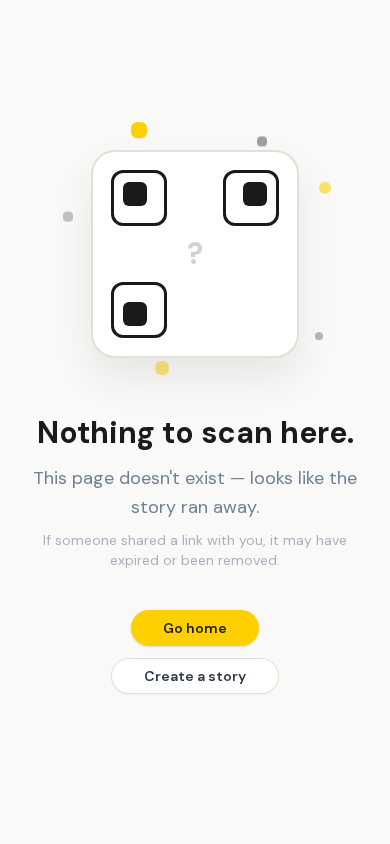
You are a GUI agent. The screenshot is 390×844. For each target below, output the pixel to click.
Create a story (195, 676)
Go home (195, 628)
